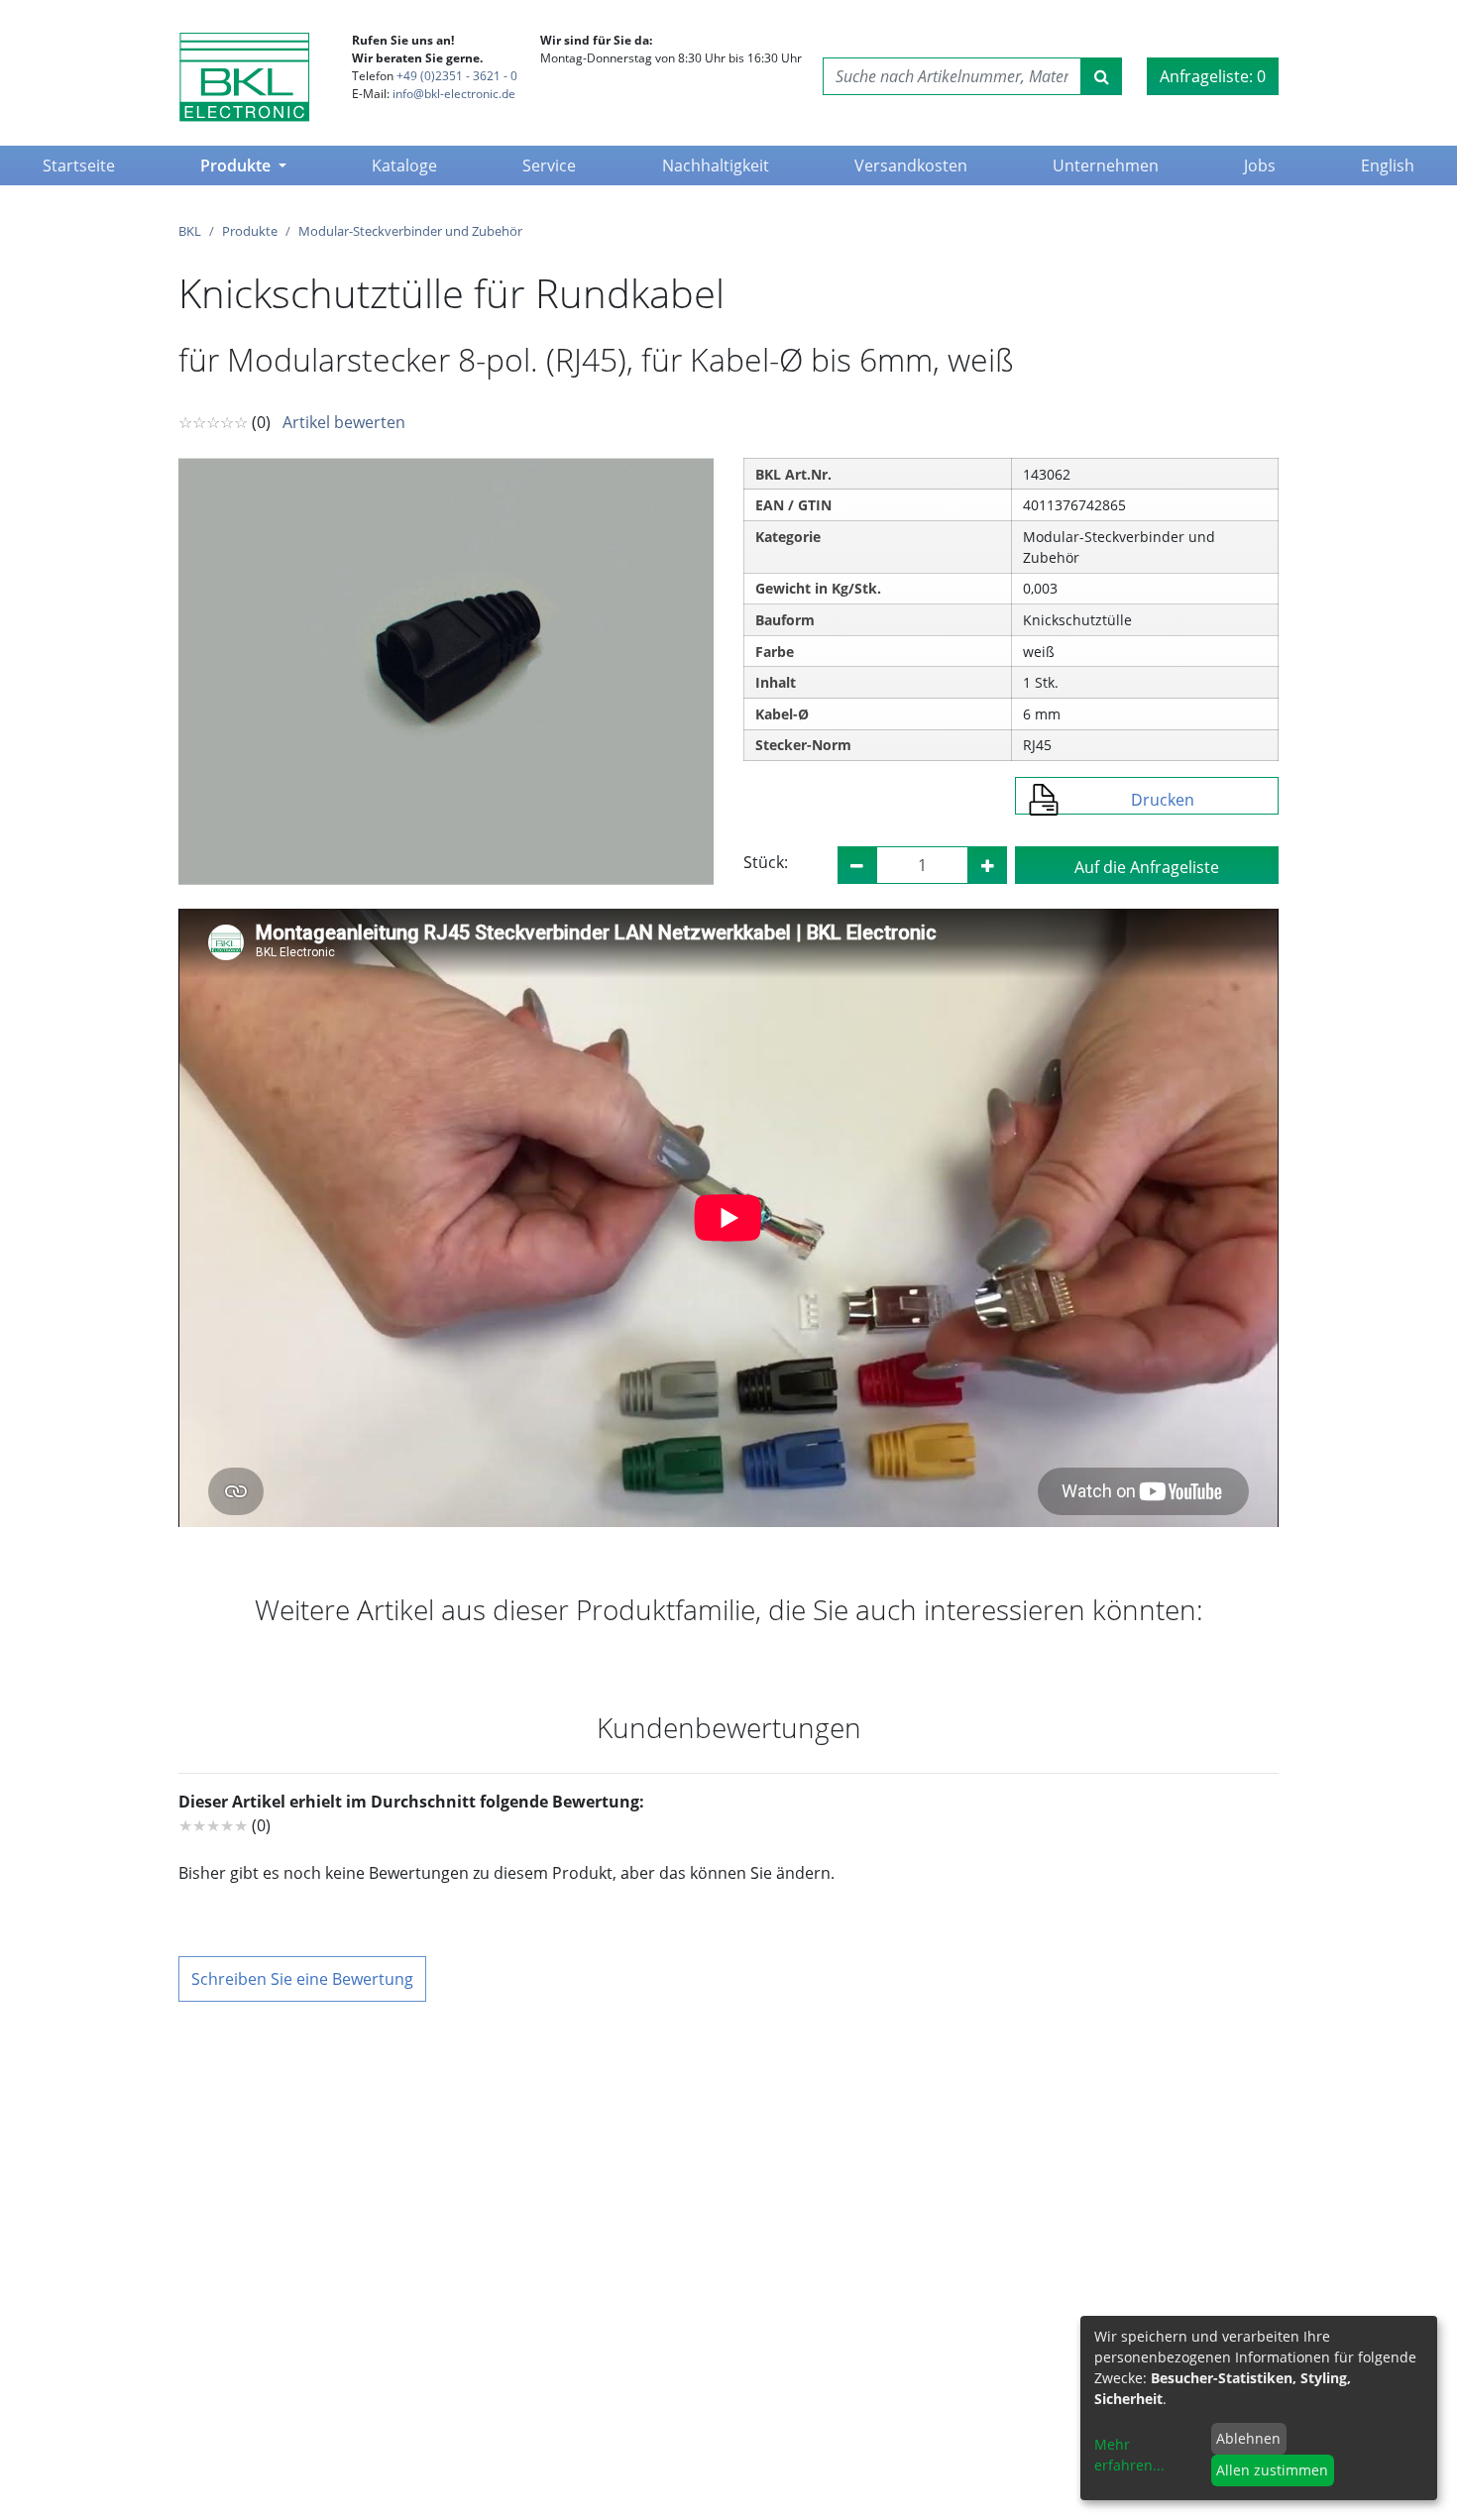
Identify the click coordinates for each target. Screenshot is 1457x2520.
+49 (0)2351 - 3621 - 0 (457, 76)
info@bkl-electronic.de (454, 94)
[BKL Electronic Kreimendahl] (244, 77)
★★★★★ (213, 1825)
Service (549, 165)
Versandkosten (911, 165)
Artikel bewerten (344, 422)
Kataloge (404, 165)
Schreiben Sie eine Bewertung (302, 1979)
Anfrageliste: (1213, 76)
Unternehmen (1106, 165)
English (1388, 165)
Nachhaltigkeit (716, 165)
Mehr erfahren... (1129, 2455)
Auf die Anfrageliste (1147, 867)
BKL (190, 231)
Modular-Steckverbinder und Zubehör (410, 231)
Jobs (1260, 165)
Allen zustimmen (1272, 2470)
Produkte (237, 165)
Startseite (83, 165)
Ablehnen (1248, 2438)
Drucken (1163, 800)
